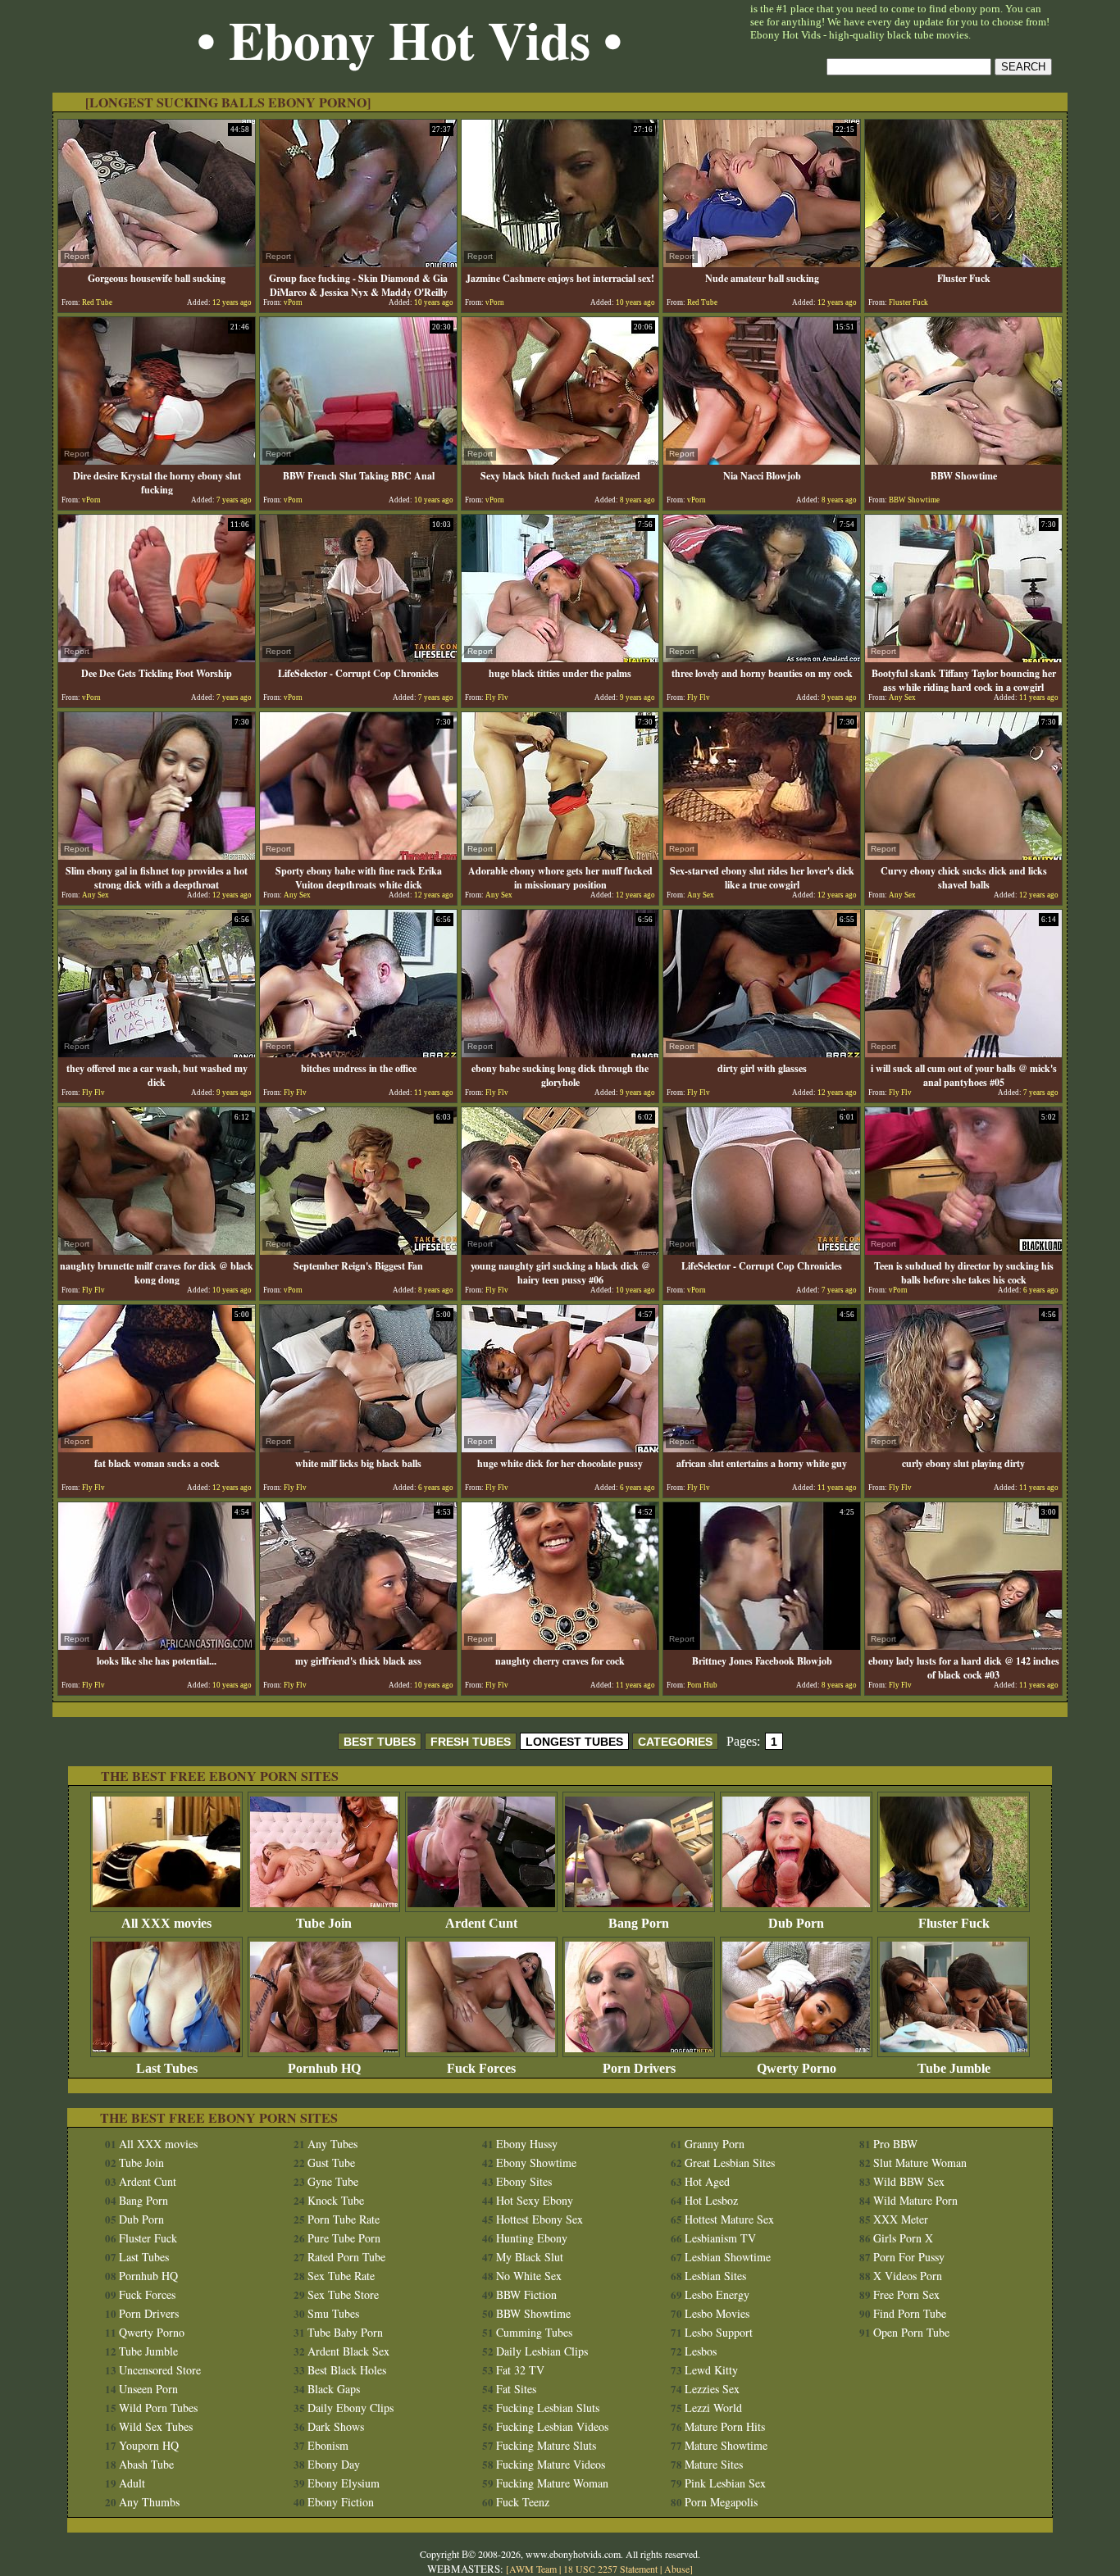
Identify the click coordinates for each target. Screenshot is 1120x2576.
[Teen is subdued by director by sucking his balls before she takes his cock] (963, 1250)
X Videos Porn (908, 2276)
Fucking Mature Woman (552, 2483)
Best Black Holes (347, 2370)
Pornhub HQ (324, 2068)
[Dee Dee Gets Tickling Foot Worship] (157, 658)
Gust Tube (331, 2163)
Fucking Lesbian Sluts (548, 2408)
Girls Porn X (903, 2238)
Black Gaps (334, 2389)
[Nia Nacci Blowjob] (762, 460)
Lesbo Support (719, 2332)
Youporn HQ (149, 2445)
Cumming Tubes (534, 2332)
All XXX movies (166, 1923)
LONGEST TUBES (574, 1742)
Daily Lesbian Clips (542, 2351)
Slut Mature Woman (920, 2163)
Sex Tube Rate (341, 2276)
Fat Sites (516, 2389)
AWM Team (534, 2569)
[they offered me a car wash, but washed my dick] (157, 1053)
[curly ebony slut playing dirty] (963, 1448)
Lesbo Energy (717, 2294)
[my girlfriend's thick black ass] (358, 1645)
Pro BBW (895, 2144)
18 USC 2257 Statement (610, 2569)
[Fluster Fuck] (963, 263)
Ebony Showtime (536, 2163)
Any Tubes (332, 2144)
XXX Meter (901, 2219)
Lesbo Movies (717, 2313)
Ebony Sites (524, 2181)
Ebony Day (334, 2464)
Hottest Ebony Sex (540, 2219)
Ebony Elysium (344, 2483)
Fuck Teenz (523, 2502)
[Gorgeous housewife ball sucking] (157, 263)
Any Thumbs (149, 2502)
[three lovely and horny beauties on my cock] (762, 658)
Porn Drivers (639, 2068)
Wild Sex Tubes (156, 2426)
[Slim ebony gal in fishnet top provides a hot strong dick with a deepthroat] (157, 855)
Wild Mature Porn (915, 2200)
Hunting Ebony (532, 2238)
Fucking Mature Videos (551, 2464)
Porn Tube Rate (344, 2219)
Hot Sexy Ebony (535, 2200)
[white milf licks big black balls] (358, 1448)
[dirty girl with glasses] (762, 1053)
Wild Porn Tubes (158, 2408)
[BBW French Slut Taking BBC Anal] (358, 460)
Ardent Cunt (481, 1923)
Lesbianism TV (720, 2238)
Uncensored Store (160, 2370)
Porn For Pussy (909, 2257)
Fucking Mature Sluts (546, 2445)
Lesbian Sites (715, 2276)
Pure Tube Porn (344, 2238)
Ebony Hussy (527, 2144)
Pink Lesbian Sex (725, 2483)
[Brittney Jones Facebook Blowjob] (762, 1645)
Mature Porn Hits (725, 2426)
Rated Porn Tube (346, 2257)
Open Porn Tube (911, 2332)
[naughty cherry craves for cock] (560, 1645)
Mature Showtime (726, 2445)
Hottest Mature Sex (729, 2219)
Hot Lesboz (711, 2200)
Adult (132, 2483)
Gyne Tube (333, 2181)
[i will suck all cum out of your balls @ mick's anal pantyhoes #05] (963, 1053)
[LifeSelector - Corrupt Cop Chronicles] (358, 658)
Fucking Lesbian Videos (552, 2426)
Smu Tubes (333, 2313)
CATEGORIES (675, 1742)
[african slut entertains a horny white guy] (762, 1448)
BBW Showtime (533, 2313)
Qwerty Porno (797, 2068)
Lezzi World (713, 2408)
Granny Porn (715, 2144)
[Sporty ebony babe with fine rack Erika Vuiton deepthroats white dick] (358, 855)
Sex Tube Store (343, 2294)
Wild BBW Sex (909, 2181)
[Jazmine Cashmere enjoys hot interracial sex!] (560, 263)
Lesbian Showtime (728, 2257)
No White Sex (529, 2276)
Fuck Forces (481, 2068)
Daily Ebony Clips (351, 2408)
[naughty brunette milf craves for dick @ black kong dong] (157, 1250)
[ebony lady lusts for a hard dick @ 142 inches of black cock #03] (963, 1645)
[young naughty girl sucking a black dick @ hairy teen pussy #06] (560, 1250)
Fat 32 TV (520, 2370)
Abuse (677, 2569)
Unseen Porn (148, 2389)
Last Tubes (167, 2068)
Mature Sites (714, 2464)
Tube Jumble (954, 2068)
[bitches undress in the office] (358, 1053)
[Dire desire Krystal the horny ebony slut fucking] (157, 460)
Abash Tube (146, 2464)
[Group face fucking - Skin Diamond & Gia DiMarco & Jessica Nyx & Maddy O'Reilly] (358, 263)
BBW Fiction (526, 2294)
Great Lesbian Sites (730, 2163)
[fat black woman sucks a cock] (157, 1448)
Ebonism (328, 2445)
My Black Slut (530, 2257)
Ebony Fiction (341, 2502)
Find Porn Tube (910, 2313)
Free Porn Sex (906, 2294)
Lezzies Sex (712, 2389)
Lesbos (701, 2351)
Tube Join (324, 1923)
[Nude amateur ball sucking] (762, 263)
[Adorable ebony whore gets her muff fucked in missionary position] (560, 855)
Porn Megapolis (721, 2502)
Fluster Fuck (954, 1923)
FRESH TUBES (471, 1742)
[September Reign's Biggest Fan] (358, 1250)
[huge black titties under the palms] (560, 658)
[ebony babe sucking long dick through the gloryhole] (560, 1053)
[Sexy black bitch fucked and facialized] (560, 460)
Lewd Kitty (711, 2370)
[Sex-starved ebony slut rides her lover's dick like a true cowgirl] (762, 855)
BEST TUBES (380, 1742)
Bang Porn (639, 1923)
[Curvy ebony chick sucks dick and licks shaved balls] (963, 855)
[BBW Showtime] (963, 460)
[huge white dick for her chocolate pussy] (560, 1448)
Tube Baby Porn (345, 2332)
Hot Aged (707, 2181)
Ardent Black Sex (348, 2351)
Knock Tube (336, 2200)
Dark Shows (336, 2426)
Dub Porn (796, 1923)
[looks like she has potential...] (157, 1645)
